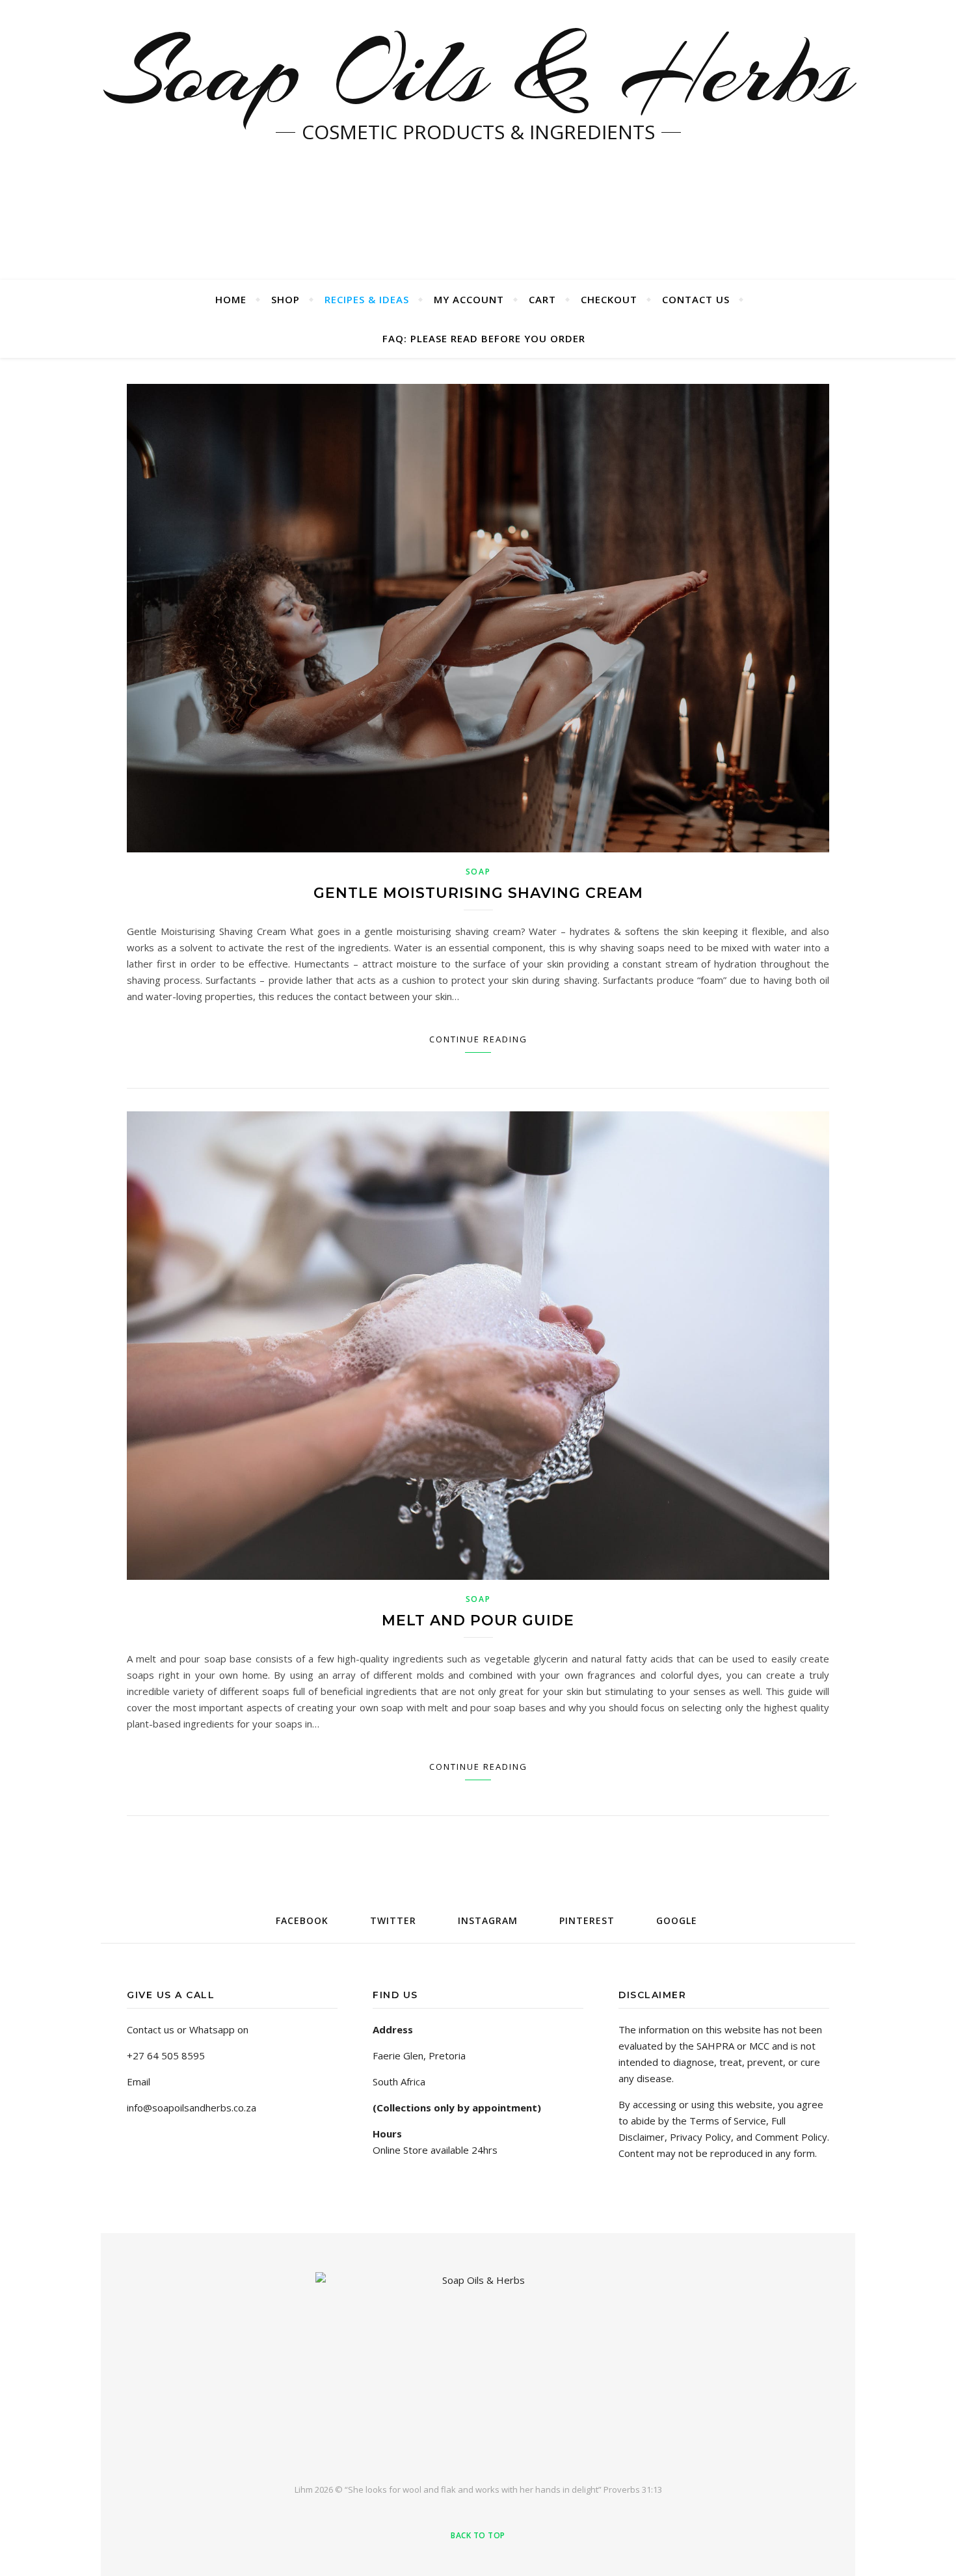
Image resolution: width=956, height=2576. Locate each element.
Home (231, 299)
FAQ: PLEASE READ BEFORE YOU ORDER (484, 338)
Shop (285, 299)
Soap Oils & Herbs (478, 72)
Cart (542, 299)
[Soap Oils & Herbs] (478, 2367)
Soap (478, 872)
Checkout (609, 299)
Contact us (696, 299)
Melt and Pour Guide (478, 1620)
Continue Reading (478, 1039)
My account (469, 299)
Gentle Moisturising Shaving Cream (478, 893)
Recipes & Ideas (367, 299)
